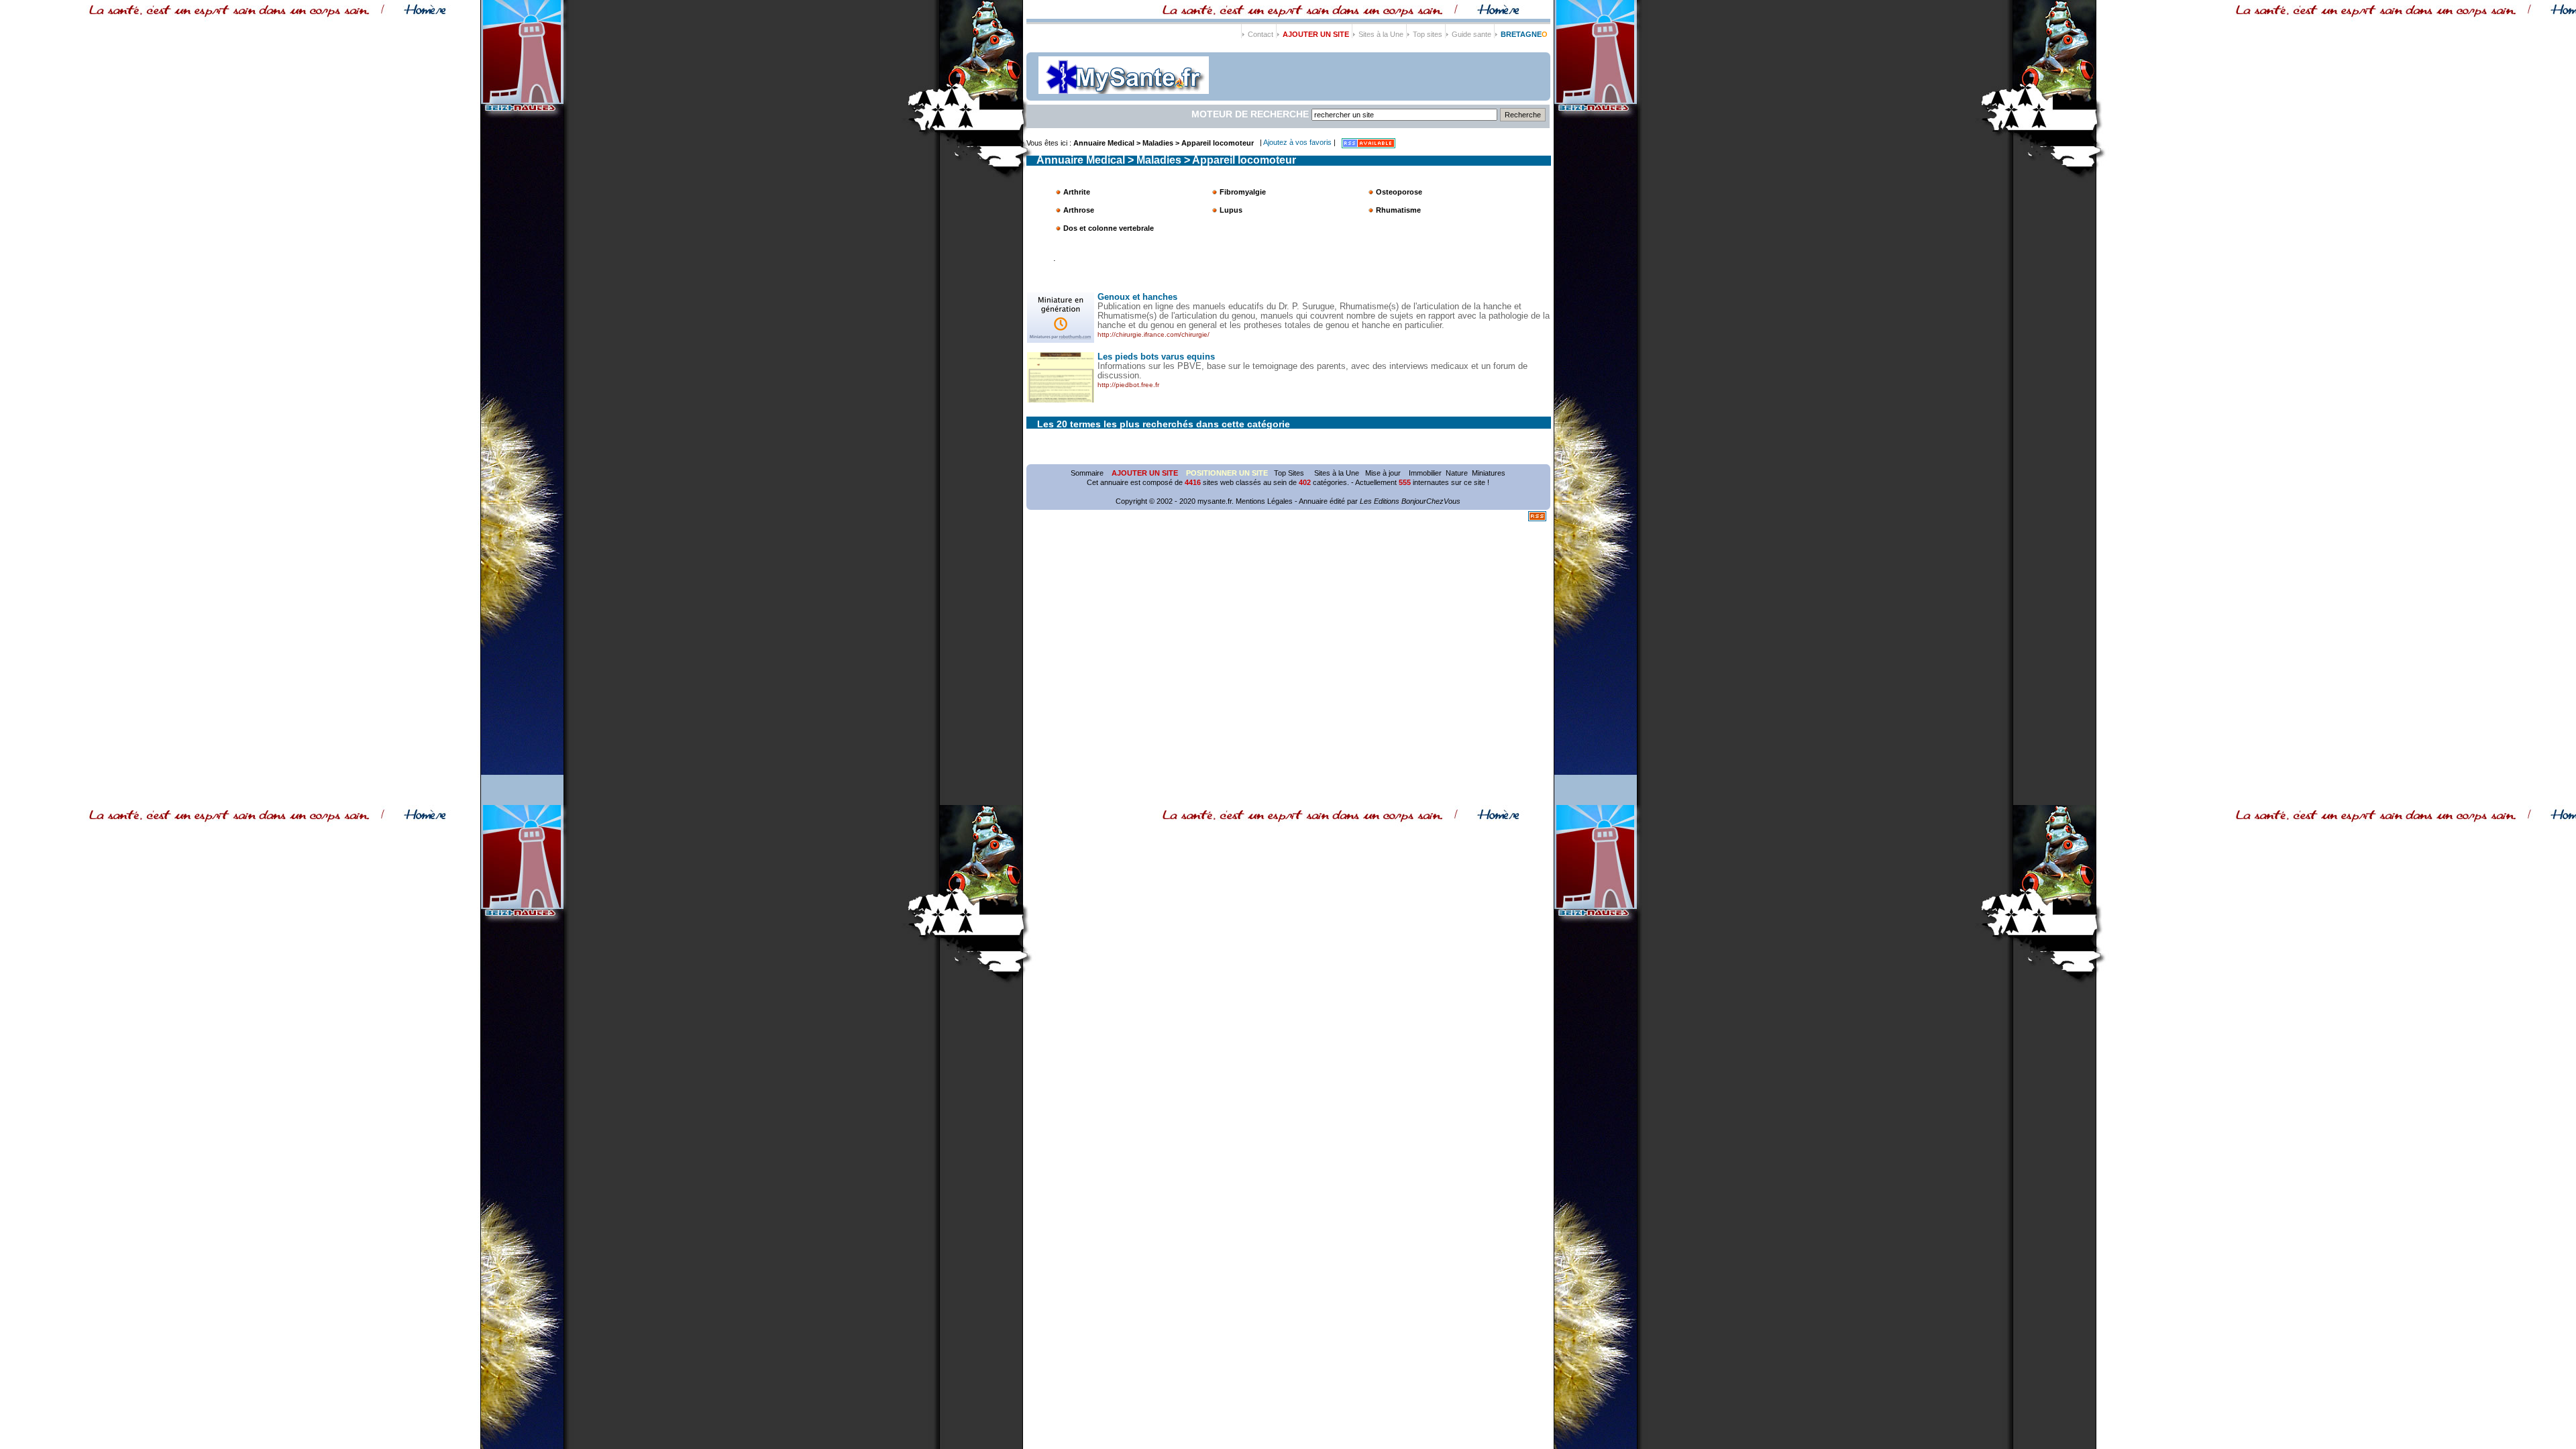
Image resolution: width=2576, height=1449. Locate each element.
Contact (1260, 34)
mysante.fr (1215, 501)
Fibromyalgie (1243, 192)
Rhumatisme (1398, 210)
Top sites (1428, 34)
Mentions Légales (1264, 501)
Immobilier (1425, 473)
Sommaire (1087, 473)
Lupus (1231, 210)
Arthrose (1079, 210)
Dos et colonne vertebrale (1109, 228)
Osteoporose (1399, 192)
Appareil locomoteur (1218, 143)
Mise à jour (1383, 473)
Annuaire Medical (1104, 143)
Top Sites (1290, 473)
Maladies (1158, 143)
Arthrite (1077, 192)
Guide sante (1471, 34)
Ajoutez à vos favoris (1298, 142)
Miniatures (1489, 473)
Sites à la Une (1381, 34)
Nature (1457, 473)
